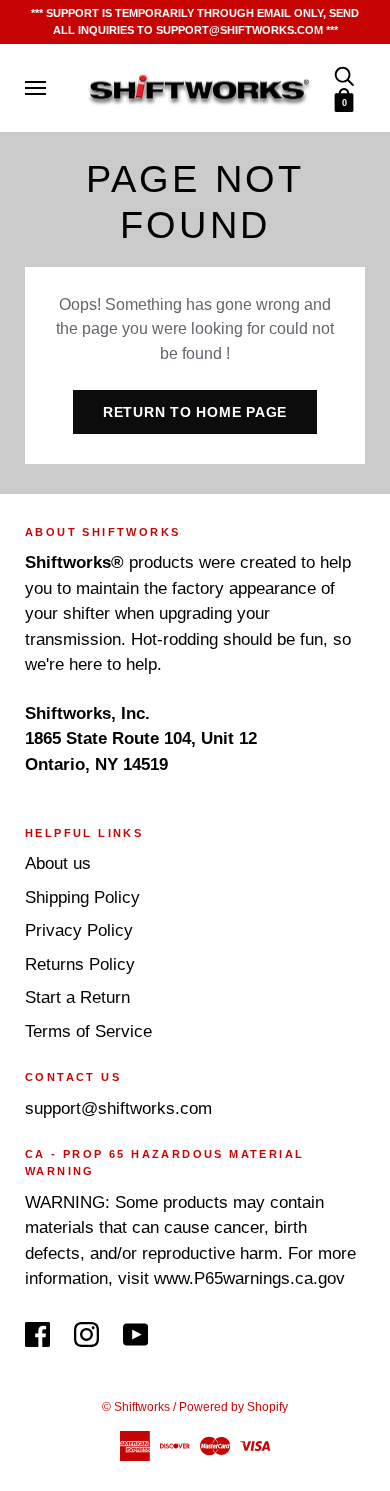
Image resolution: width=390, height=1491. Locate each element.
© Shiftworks (136, 1407)
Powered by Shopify (233, 1407)
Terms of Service (88, 1031)
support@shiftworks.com (118, 1108)
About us (58, 863)
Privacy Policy (79, 930)
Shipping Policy (82, 897)
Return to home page (195, 412)
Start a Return (77, 997)
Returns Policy (80, 964)
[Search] (344, 75)
